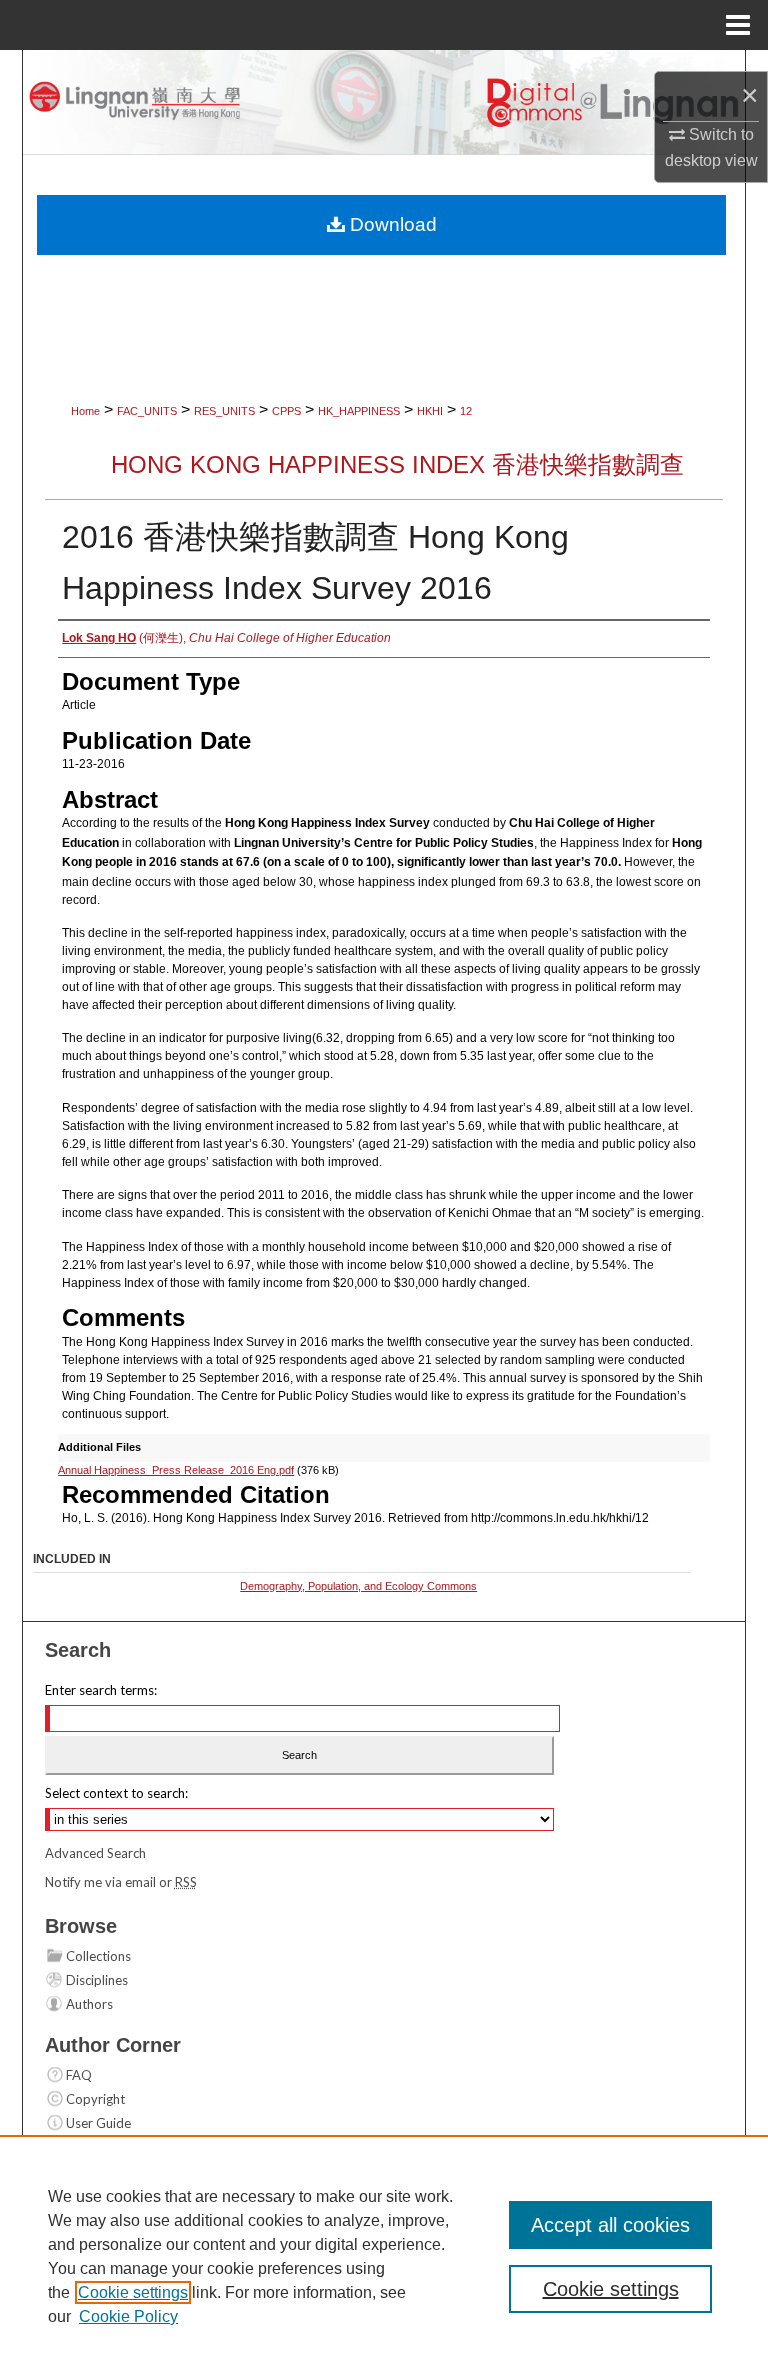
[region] (384, 2256)
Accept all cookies (610, 2225)
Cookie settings (133, 2292)
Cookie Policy (128, 2316)
